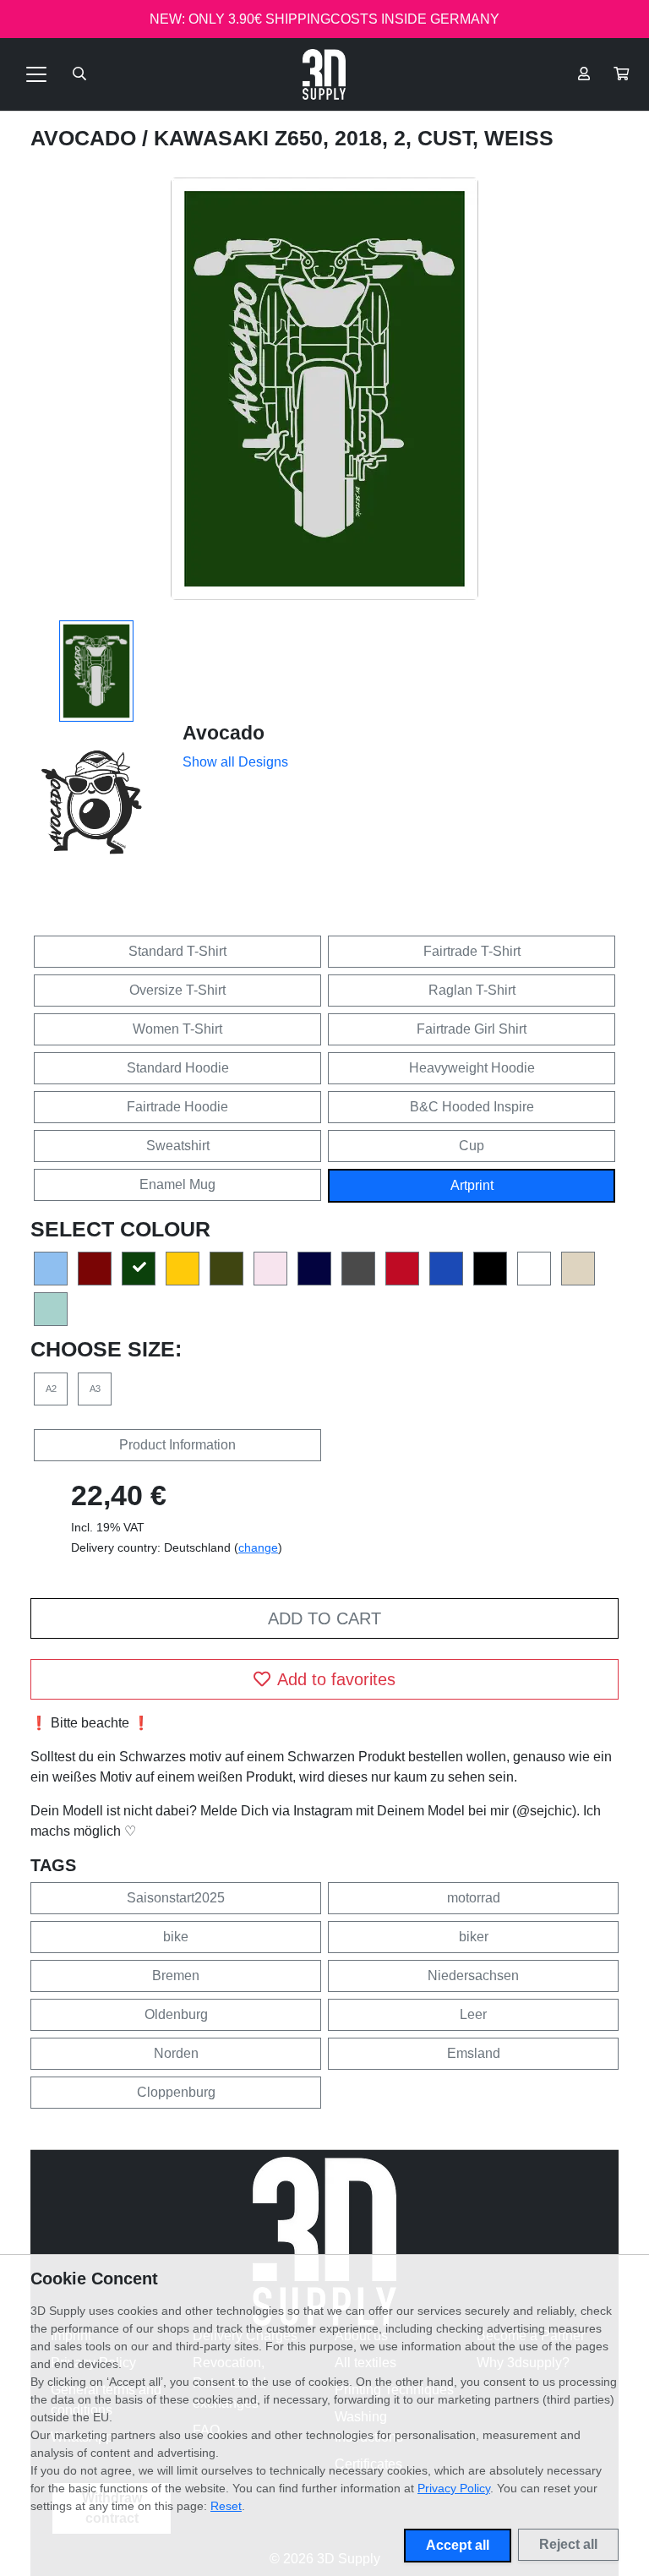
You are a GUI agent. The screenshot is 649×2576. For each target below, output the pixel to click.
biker (474, 1937)
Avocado (86, 138)
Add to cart (324, 1618)
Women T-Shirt (177, 1029)
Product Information (177, 1445)
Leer (473, 2014)
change (258, 1547)
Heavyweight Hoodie (472, 1068)
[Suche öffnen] (79, 74)
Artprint (472, 1185)
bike (176, 1937)
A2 (51, 1389)
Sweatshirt (178, 1146)
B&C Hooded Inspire (472, 1107)
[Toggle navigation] (36, 74)
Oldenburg (176, 2014)
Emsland (474, 2053)
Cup (472, 1146)
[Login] (584, 74)
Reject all (568, 2544)
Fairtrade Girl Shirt (472, 1029)
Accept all (458, 2545)
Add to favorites (336, 1679)
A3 (95, 1389)
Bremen (176, 1976)
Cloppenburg (176, 2092)
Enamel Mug (177, 1184)
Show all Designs (235, 762)
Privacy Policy (454, 2488)
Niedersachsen (473, 1976)
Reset (226, 2506)
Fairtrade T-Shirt (472, 951)
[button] (621, 74)
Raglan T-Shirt (472, 990)
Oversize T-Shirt (177, 990)
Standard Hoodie (178, 1068)
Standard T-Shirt (177, 951)
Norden (176, 2053)
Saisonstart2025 (176, 1898)
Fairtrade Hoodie (177, 1107)
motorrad (474, 1898)
